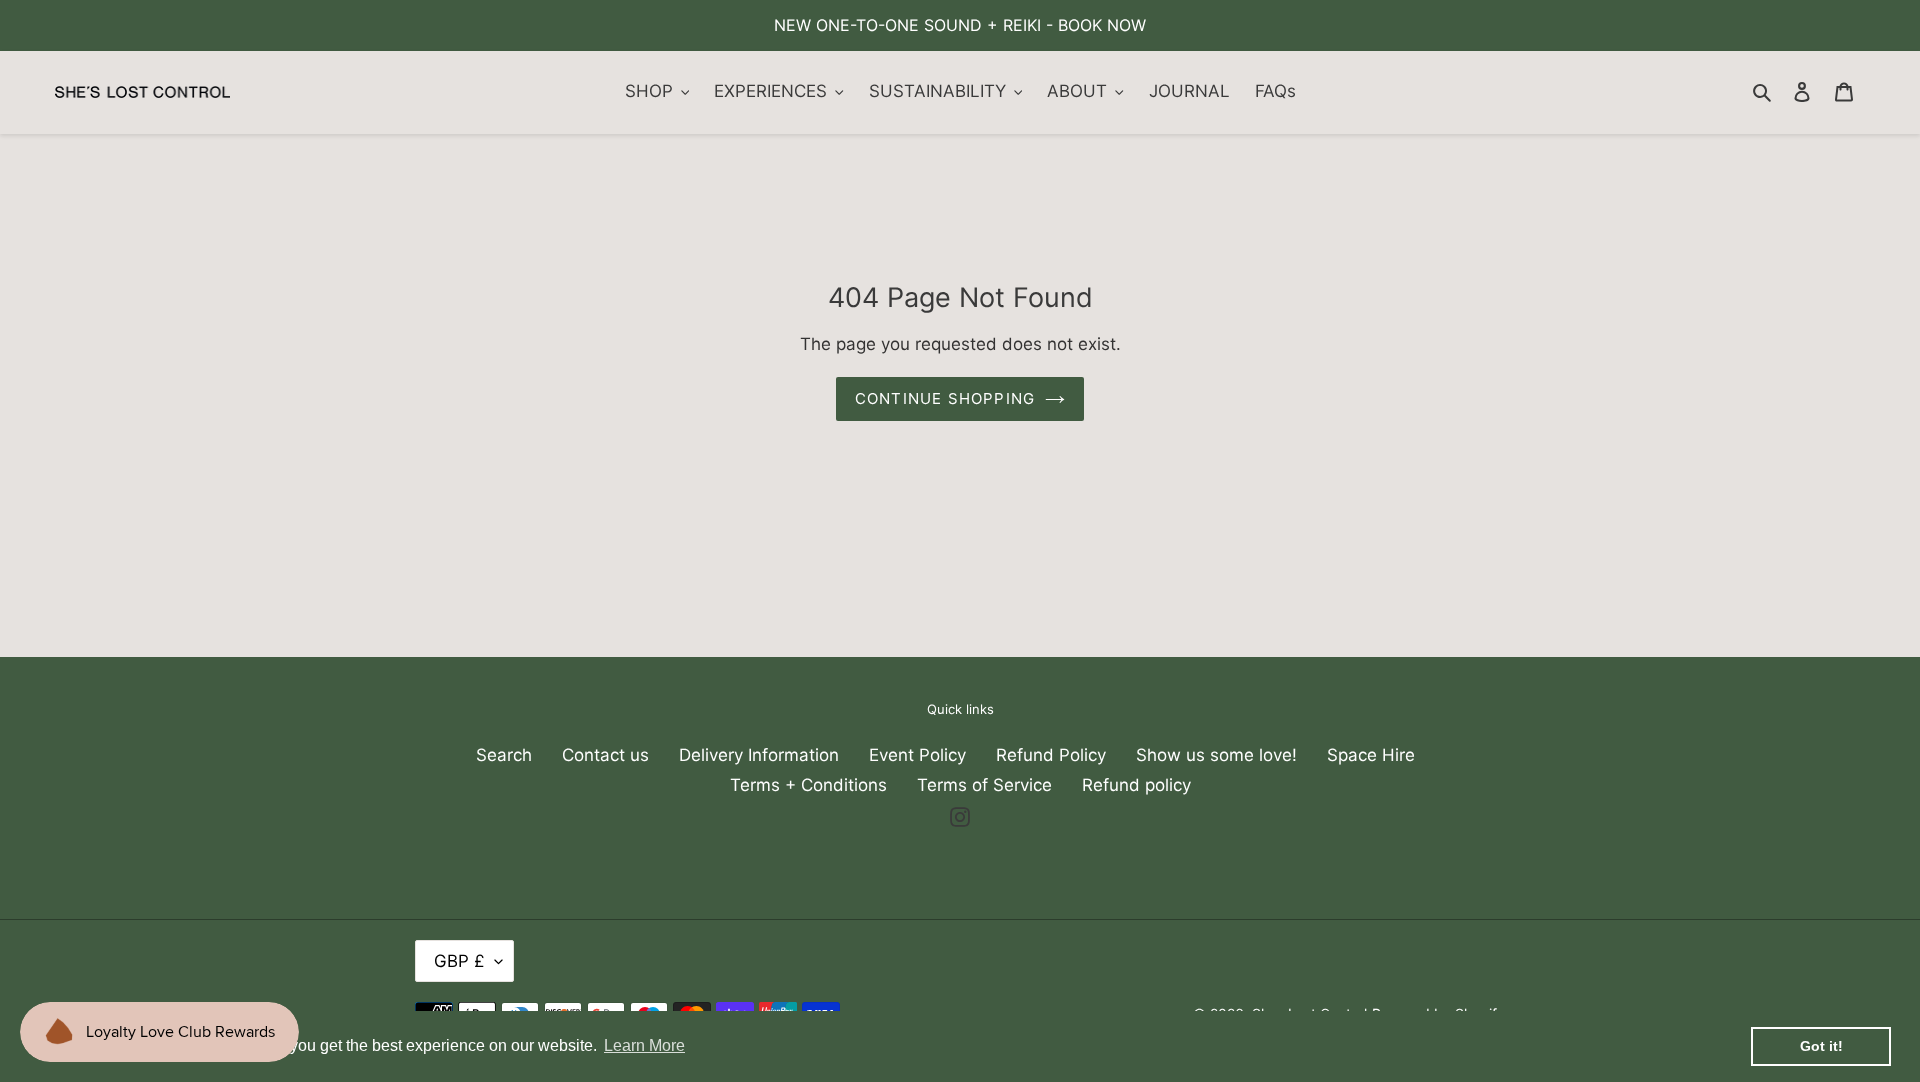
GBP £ (459, 961)
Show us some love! (1216, 755)
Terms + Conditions (808, 785)
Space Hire (1371, 755)
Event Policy (917, 755)
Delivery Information (759, 755)
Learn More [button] (644, 1045)
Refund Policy (1051, 755)
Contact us (605, 755)
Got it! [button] (1821, 1046)
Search (504, 755)
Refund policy (1136, 785)
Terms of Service (984, 785)
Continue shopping (945, 398)
